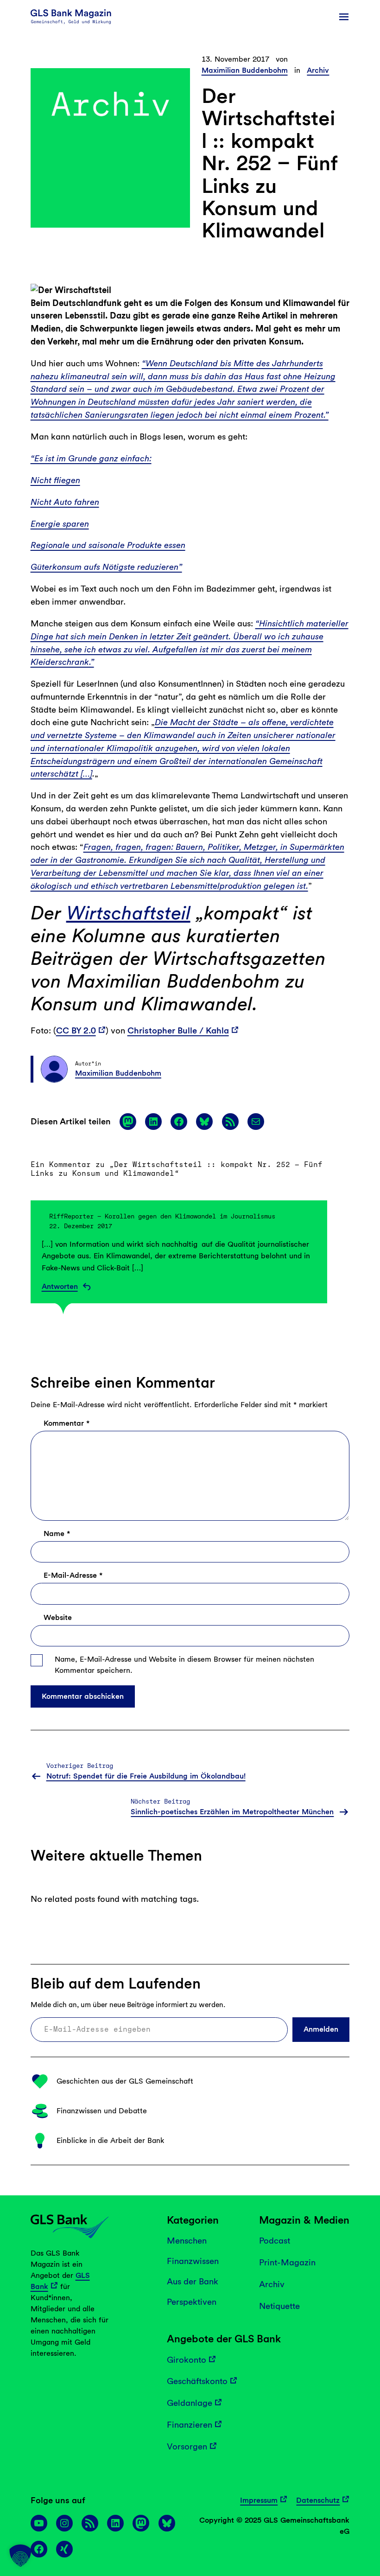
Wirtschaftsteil (128, 913)
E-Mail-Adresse (73, 1576)
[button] (20, 2556)
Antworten (60, 1287)
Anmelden (321, 2029)
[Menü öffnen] (344, 17)
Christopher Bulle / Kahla (178, 1030)
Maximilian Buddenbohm (245, 70)
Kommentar (66, 1424)
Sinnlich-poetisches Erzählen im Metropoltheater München (232, 1812)
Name (57, 1534)
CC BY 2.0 (76, 1030)
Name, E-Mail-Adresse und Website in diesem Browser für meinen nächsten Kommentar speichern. (184, 1665)
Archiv (318, 70)
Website (58, 1617)
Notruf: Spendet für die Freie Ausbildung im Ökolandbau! (146, 1776)
